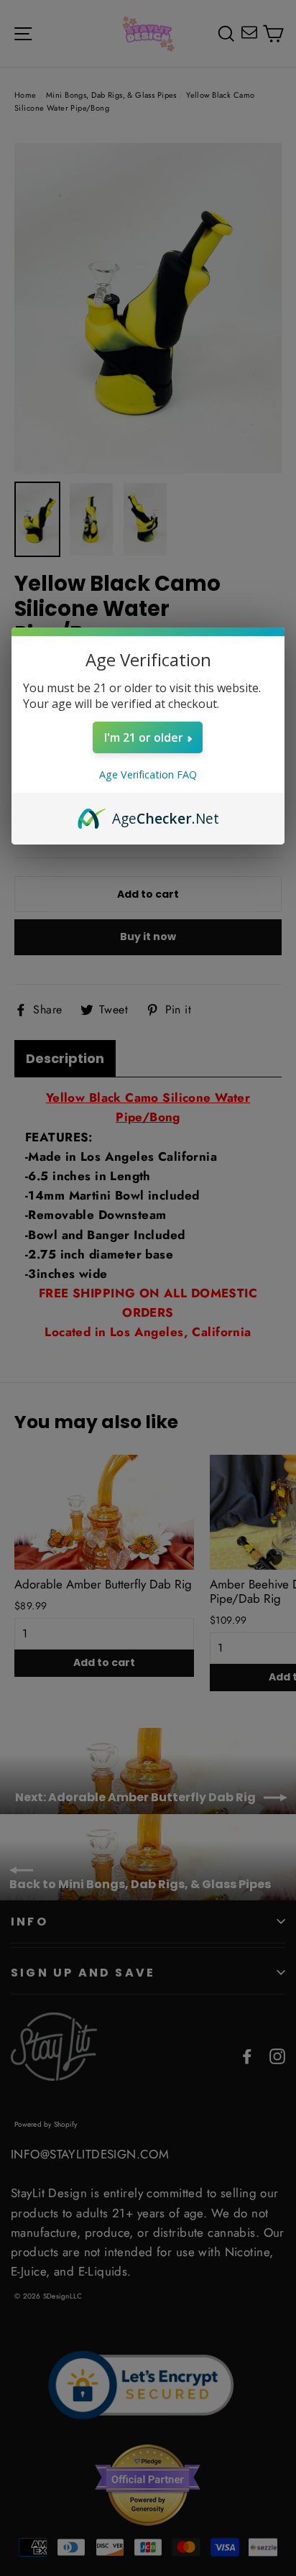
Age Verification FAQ (148, 774)
